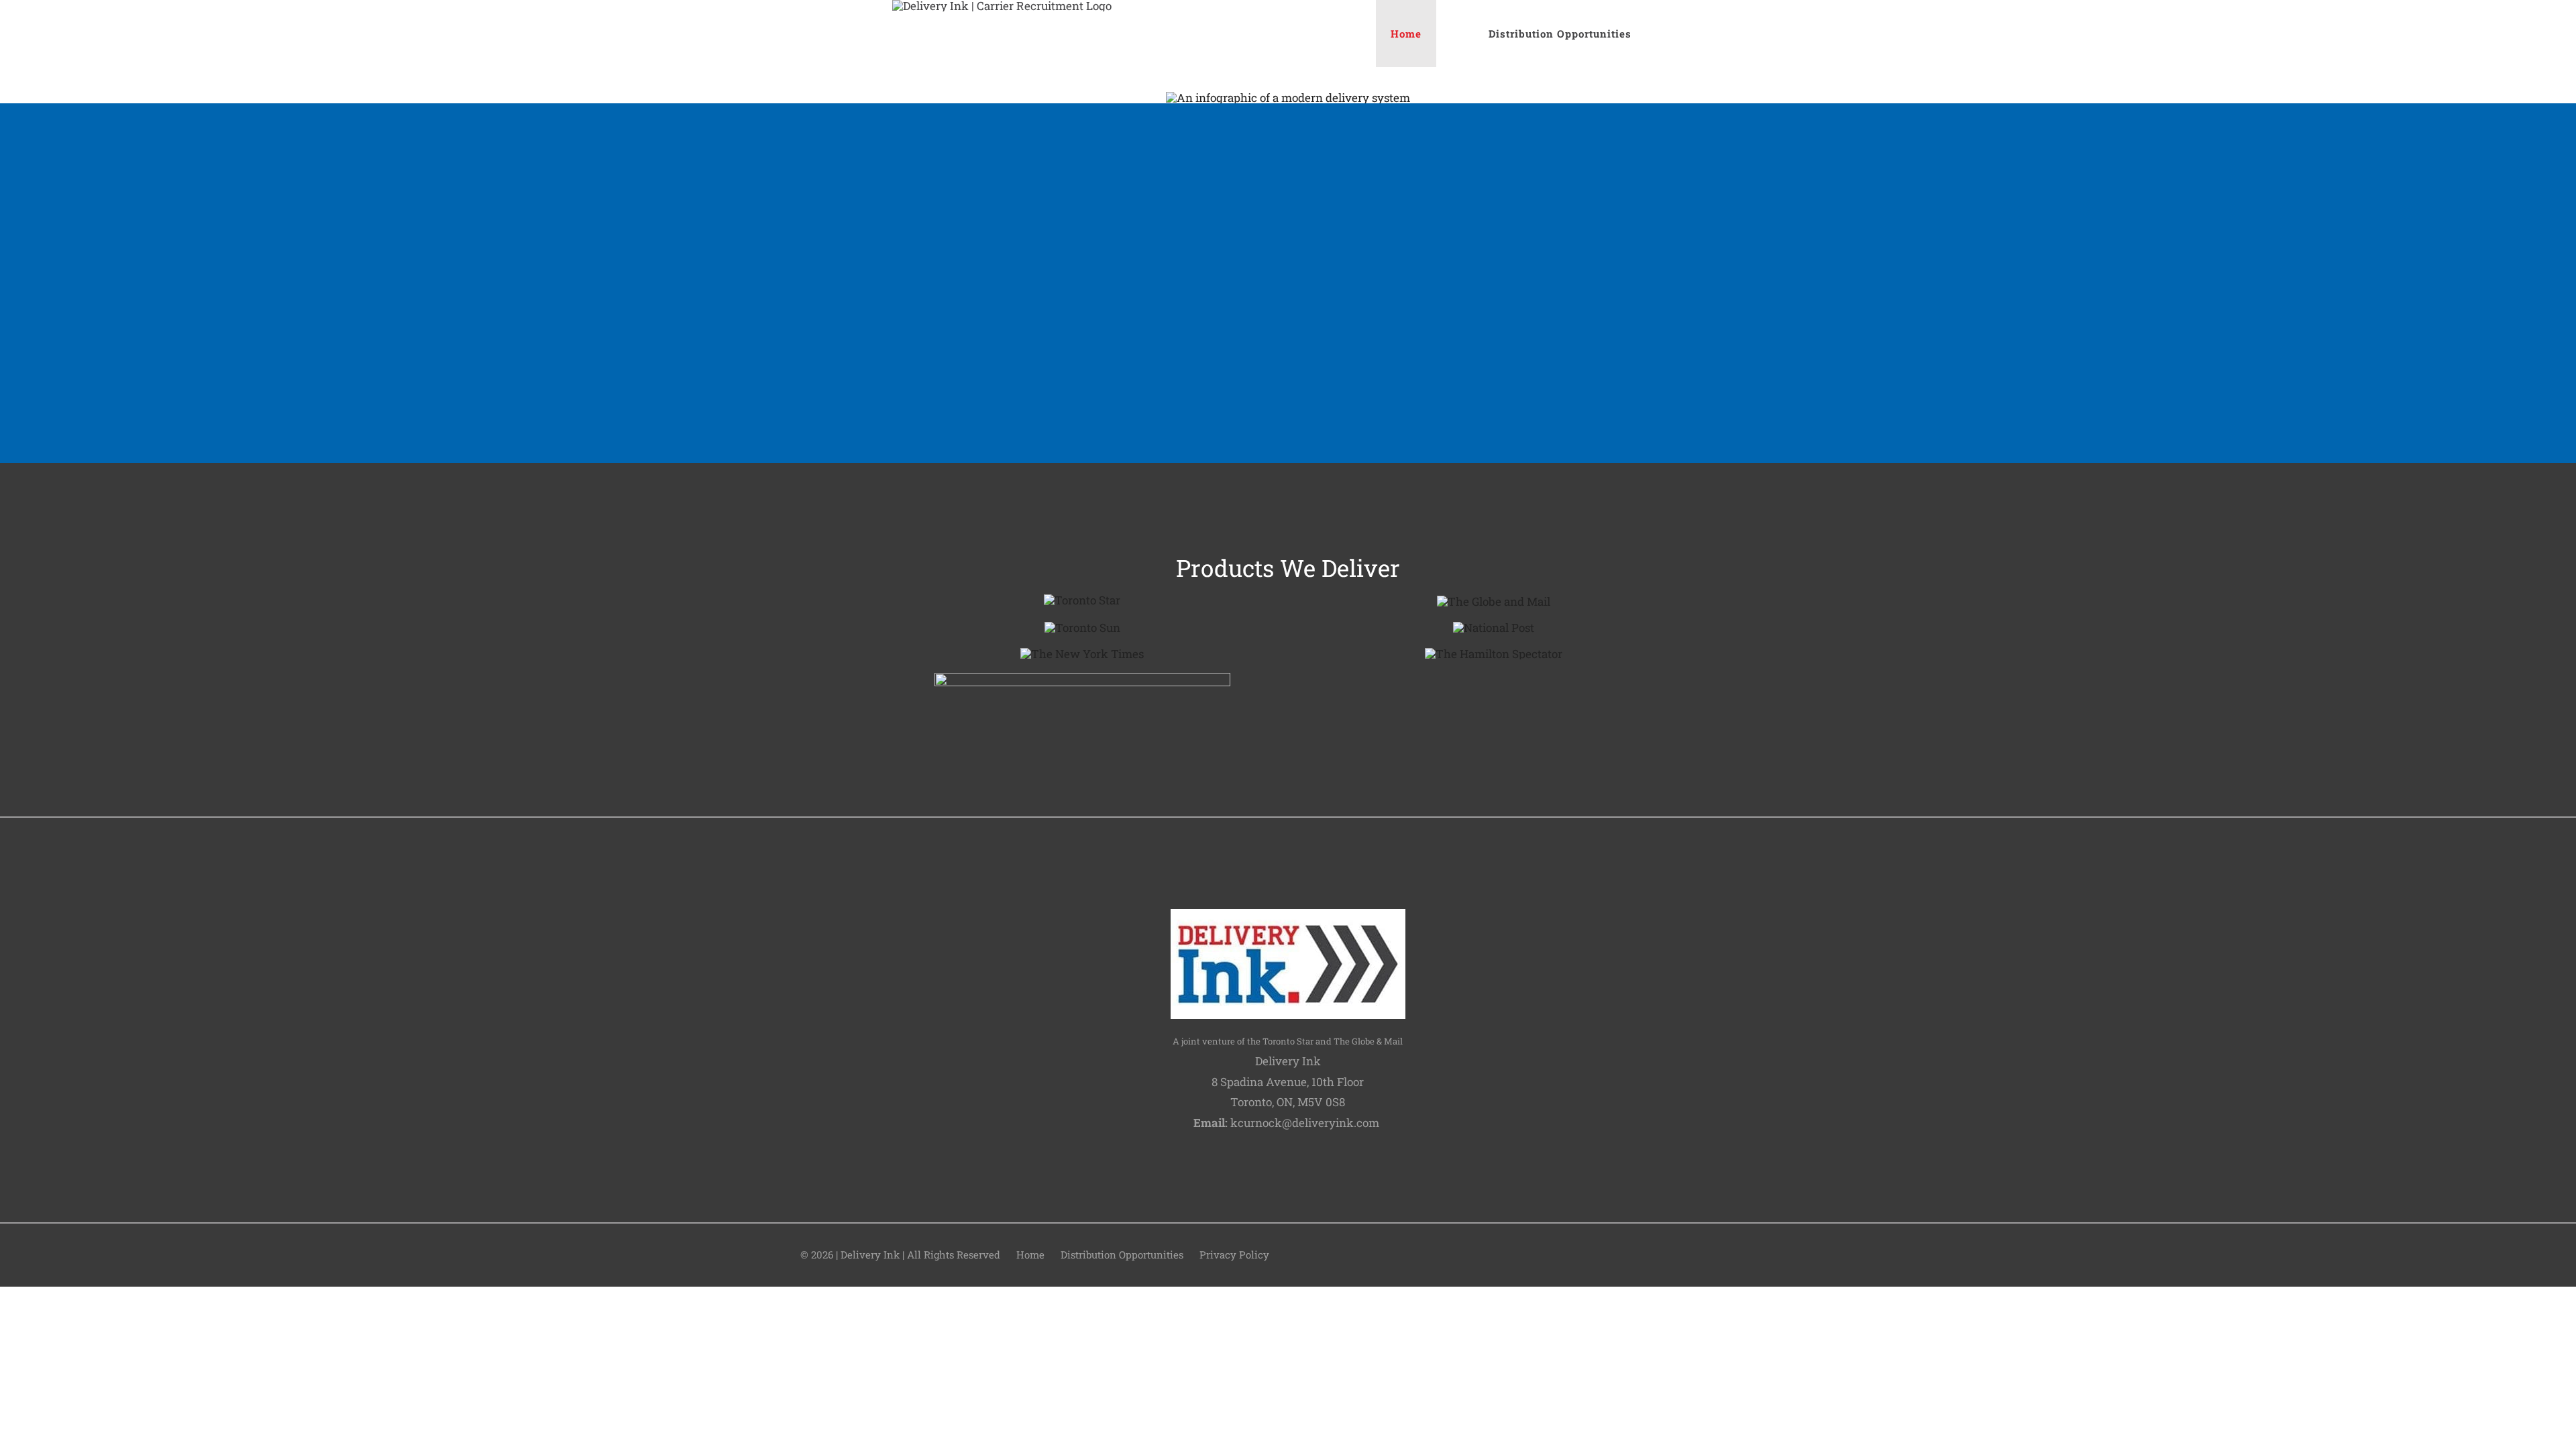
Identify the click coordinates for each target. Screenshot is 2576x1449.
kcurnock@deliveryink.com (1305, 1123)
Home (1030, 1254)
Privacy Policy (1234, 1254)
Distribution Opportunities (1122, 1254)
